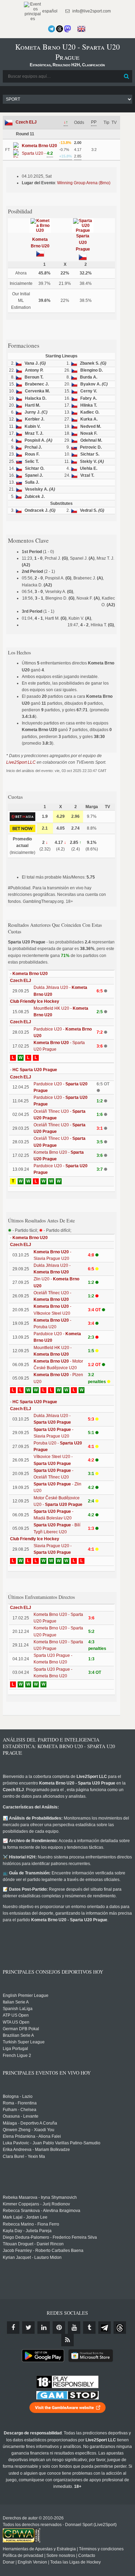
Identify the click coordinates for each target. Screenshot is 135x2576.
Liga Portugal (15, 2049)
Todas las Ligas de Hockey (75, 2562)
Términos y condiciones (101, 2549)
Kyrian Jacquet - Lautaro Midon (32, 2257)
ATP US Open (16, 2015)
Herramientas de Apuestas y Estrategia (39, 2549)
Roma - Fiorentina (20, 2103)
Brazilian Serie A (18, 2035)
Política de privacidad (23, 2556)
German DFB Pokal (21, 2029)
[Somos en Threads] (60, 29)
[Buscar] (126, 76)
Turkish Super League (24, 2042)
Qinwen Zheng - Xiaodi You (29, 2130)
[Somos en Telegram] (52, 29)
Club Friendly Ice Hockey (35, 1001)
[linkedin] (44, 2328)
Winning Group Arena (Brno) (84, 183)
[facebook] (13, 2328)
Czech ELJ (26, 122)
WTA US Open (16, 2022)
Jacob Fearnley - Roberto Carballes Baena (43, 2251)
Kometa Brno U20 (30, 974)
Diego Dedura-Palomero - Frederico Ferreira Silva (50, 2237)
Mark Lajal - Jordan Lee (25, 2217)
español (49, 11)
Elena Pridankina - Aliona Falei (32, 2136)
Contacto (87, 2556)
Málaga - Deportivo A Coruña (30, 2123)
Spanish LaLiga (18, 2009)
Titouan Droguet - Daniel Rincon (33, 2244)
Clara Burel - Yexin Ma (24, 2156)
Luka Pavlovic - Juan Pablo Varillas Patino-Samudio (52, 2143)
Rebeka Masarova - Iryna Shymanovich (40, 2197)
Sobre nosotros (61, 2556)
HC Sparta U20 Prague (35, 1070)
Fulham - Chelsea (20, 2110)
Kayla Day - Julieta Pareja (27, 2231)
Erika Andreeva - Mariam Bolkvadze (36, 2150)
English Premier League (26, 1995)
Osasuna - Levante (21, 2116)
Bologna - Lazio (18, 2096)
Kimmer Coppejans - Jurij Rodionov (36, 2204)
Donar (9, 2562)
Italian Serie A (16, 2002)
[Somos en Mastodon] (67, 29)
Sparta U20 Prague (83, 243)
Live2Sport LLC (21, 762)
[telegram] (105, 2328)
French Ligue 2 (17, 2056)
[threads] (120, 2328)
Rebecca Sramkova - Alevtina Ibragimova (42, 2211)
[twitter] (28, 2328)
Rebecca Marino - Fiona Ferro (31, 2224)
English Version (32, 2562)
